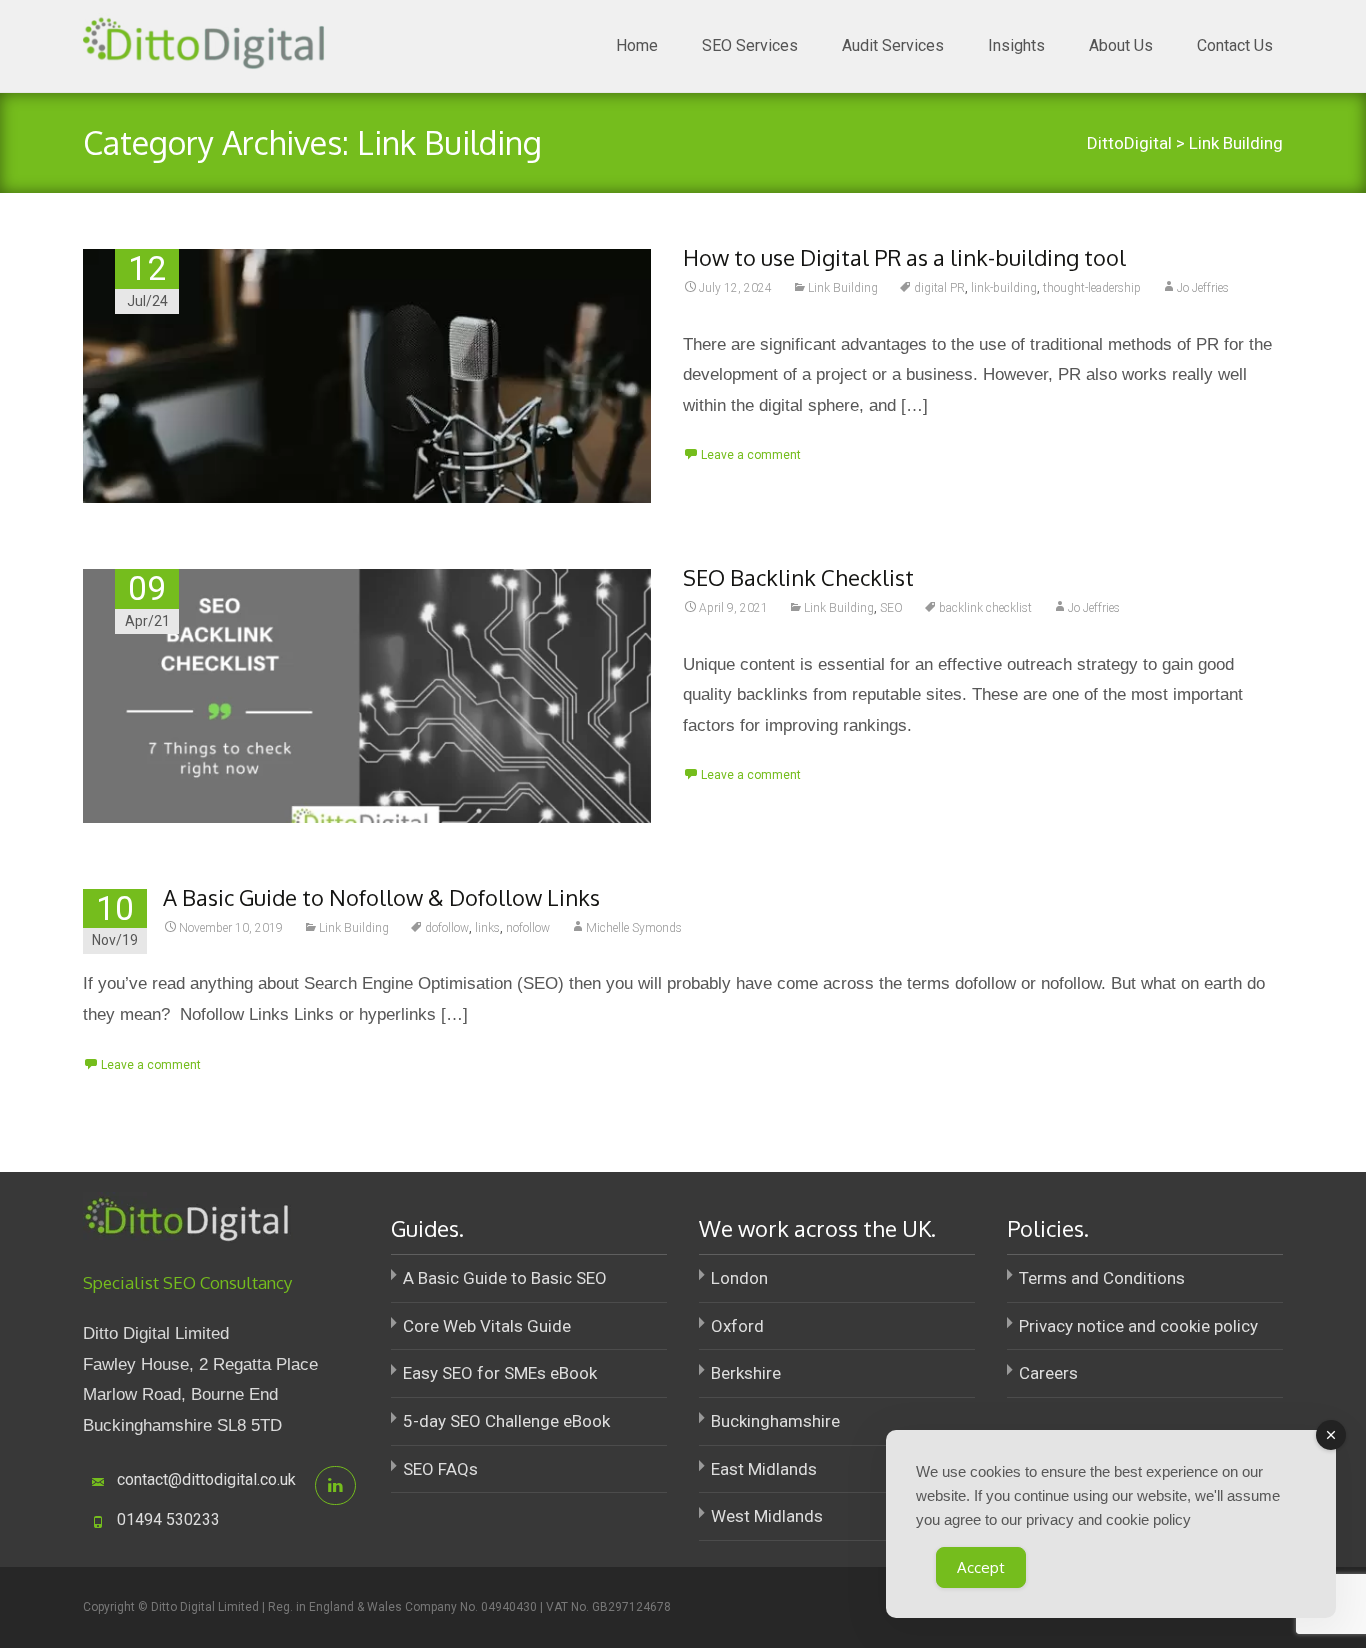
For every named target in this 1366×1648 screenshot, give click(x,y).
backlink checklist (985, 608)
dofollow (447, 928)
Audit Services (893, 45)
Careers (1048, 1373)
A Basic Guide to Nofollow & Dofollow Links (381, 897)
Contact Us (1235, 45)
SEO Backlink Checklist (798, 577)
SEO (891, 608)
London (739, 1278)
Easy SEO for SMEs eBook (500, 1373)
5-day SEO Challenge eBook (506, 1421)
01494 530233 (168, 1519)
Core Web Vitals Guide (487, 1326)
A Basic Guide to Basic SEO (505, 1278)
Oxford (737, 1326)
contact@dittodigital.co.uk (206, 1479)
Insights (1016, 45)
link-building (1004, 288)
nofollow (528, 928)
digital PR (939, 288)
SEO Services (750, 45)
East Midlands (764, 1469)
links (487, 928)
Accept (981, 1567)
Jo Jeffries (1203, 288)
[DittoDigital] (201, 40)
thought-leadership (1092, 288)
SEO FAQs (440, 1469)
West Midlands (767, 1516)
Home (637, 45)
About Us (1121, 45)
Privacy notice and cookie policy (1138, 1326)
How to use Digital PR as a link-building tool (904, 257)
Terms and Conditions (1102, 1278)
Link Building (843, 288)
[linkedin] (335, 1485)
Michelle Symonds (634, 928)
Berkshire (746, 1373)
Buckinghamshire (775, 1421)
